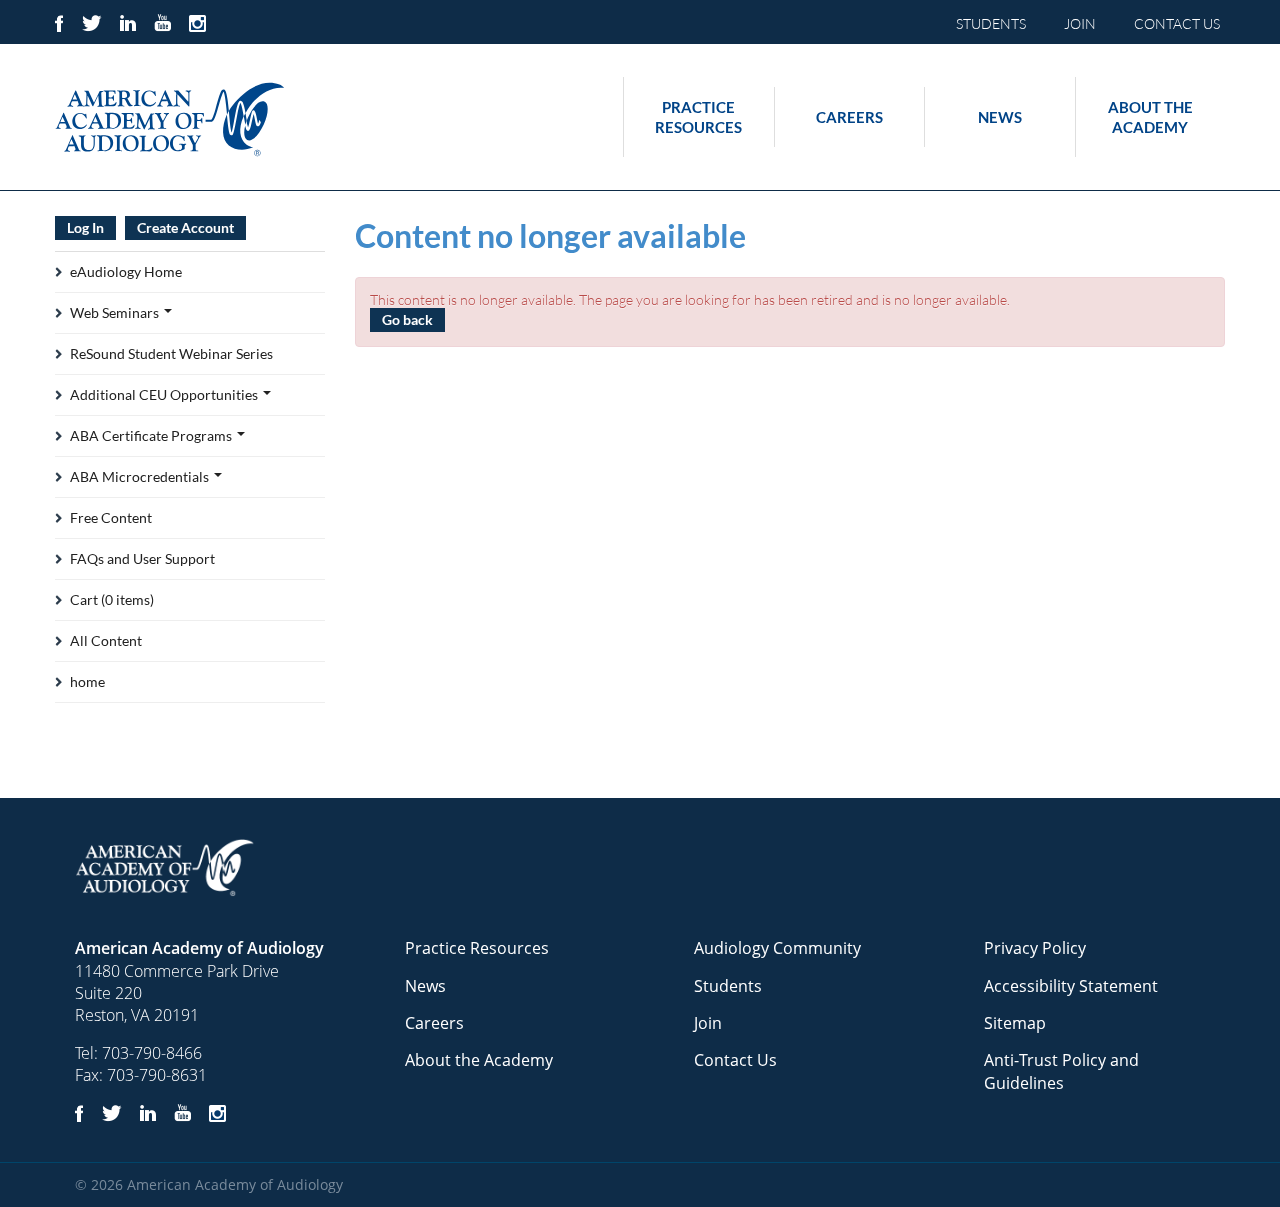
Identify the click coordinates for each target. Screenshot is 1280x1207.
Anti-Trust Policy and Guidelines (1061, 1071)
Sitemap (1015, 1023)
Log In (85, 227)
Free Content (111, 517)
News (1000, 117)
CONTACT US (1177, 23)
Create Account (185, 227)
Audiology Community (777, 948)
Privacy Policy (1035, 948)
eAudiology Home (126, 271)
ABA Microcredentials (141, 476)
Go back (407, 319)
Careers (849, 117)
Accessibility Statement (1071, 986)
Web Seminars (116, 312)
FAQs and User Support (142, 558)
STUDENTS (991, 23)
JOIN (1080, 23)
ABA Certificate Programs (152, 435)
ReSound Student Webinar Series (171, 353)
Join (708, 1023)
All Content (106, 640)
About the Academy (1150, 117)
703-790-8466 (152, 1053)
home (87, 681)
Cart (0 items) (112, 599)
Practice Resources (698, 117)
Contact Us (735, 1060)
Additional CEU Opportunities (165, 394)
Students (728, 986)
